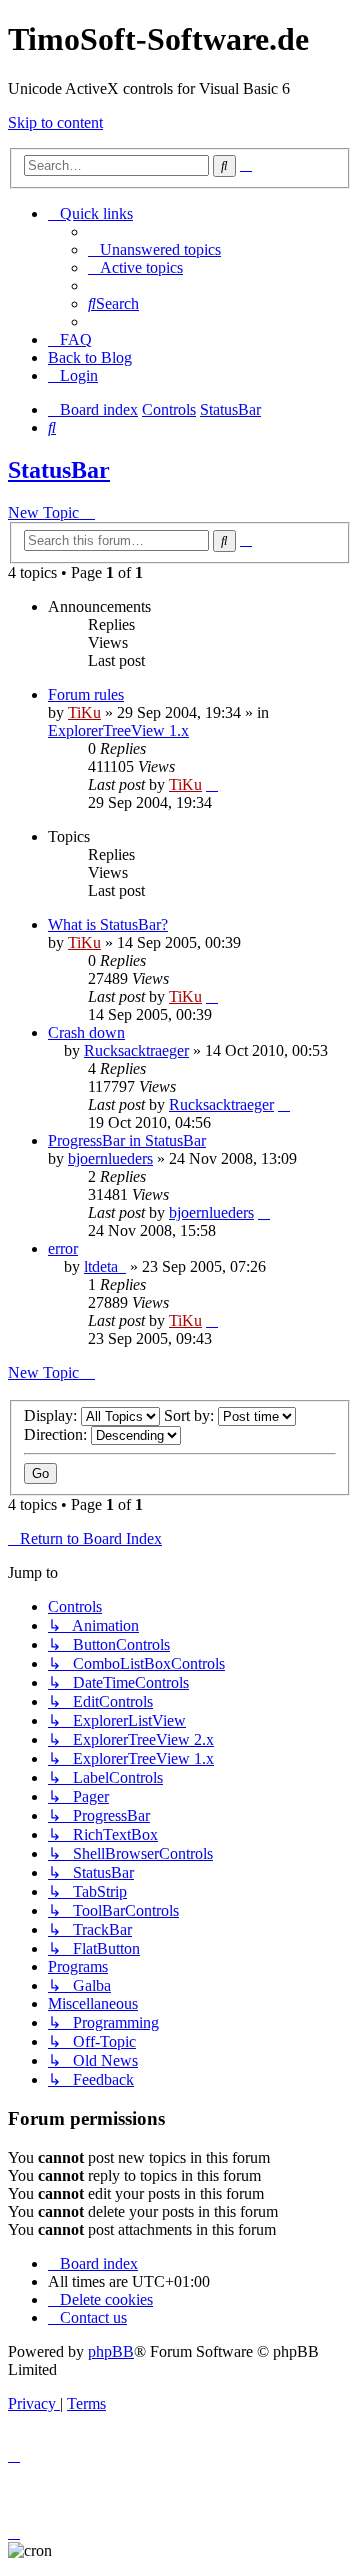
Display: (52, 1415)
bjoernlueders (110, 1158)
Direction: (57, 1434)
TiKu (84, 712)
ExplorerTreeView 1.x (118, 730)
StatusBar (59, 470)
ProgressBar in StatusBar (127, 1140)
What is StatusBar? (108, 924)
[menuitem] (154, 249)
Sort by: (191, 1415)
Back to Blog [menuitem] (90, 357)
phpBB (111, 2351)
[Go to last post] (212, 784)
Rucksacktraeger (136, 1050)
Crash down (86, 1032)
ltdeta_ (105, 1266)
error (63, 1248)
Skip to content (55, 122)
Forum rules (86, 694)
